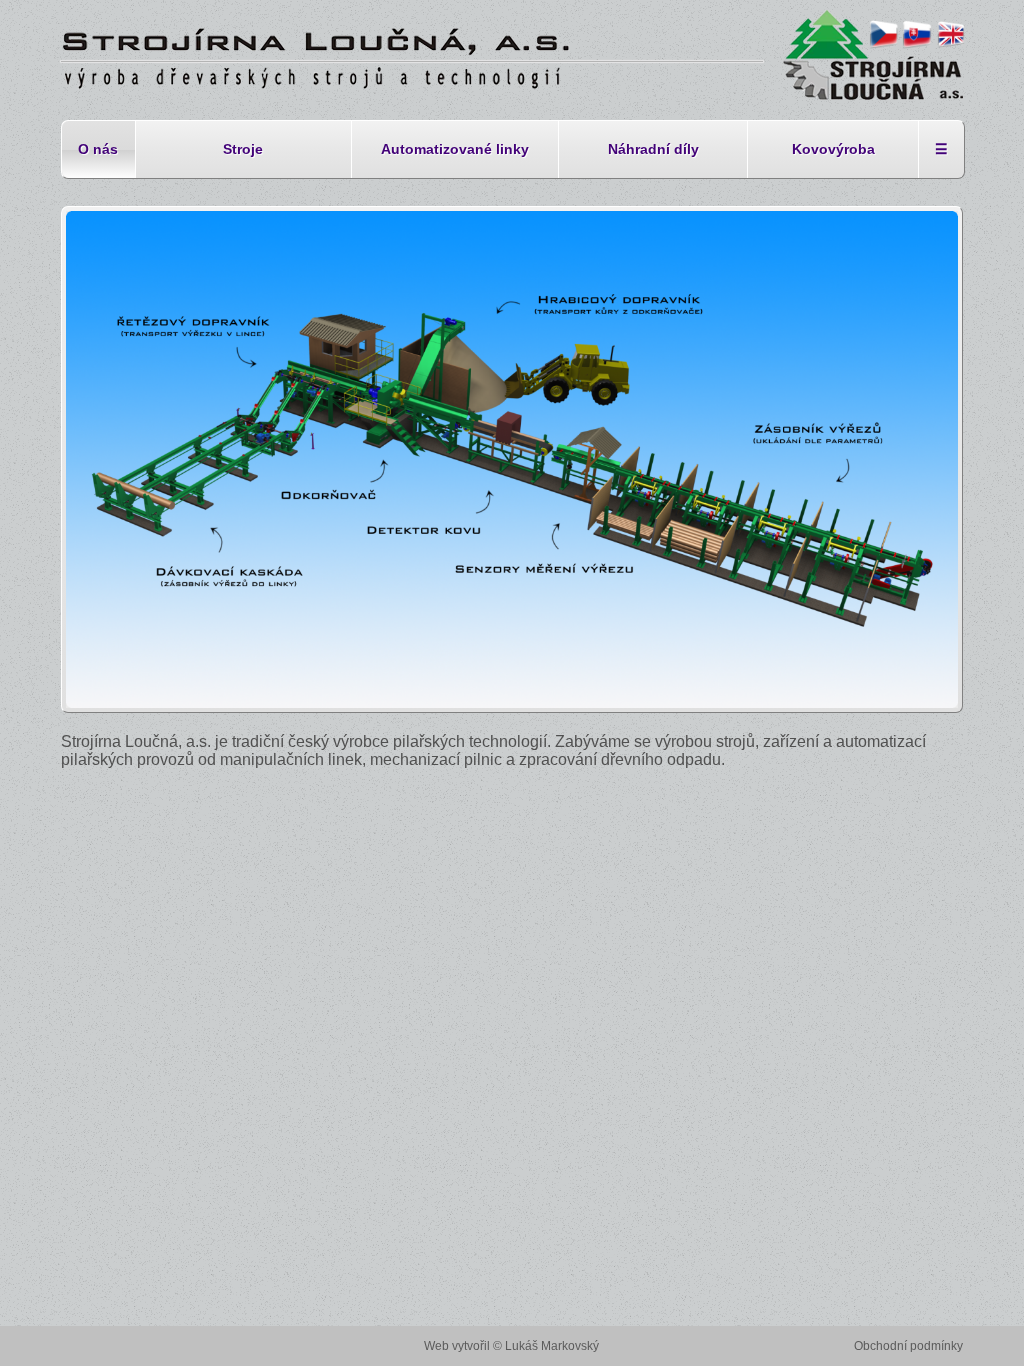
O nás (98, 149)
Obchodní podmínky (908, 1346)
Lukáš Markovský (552, 1346)
